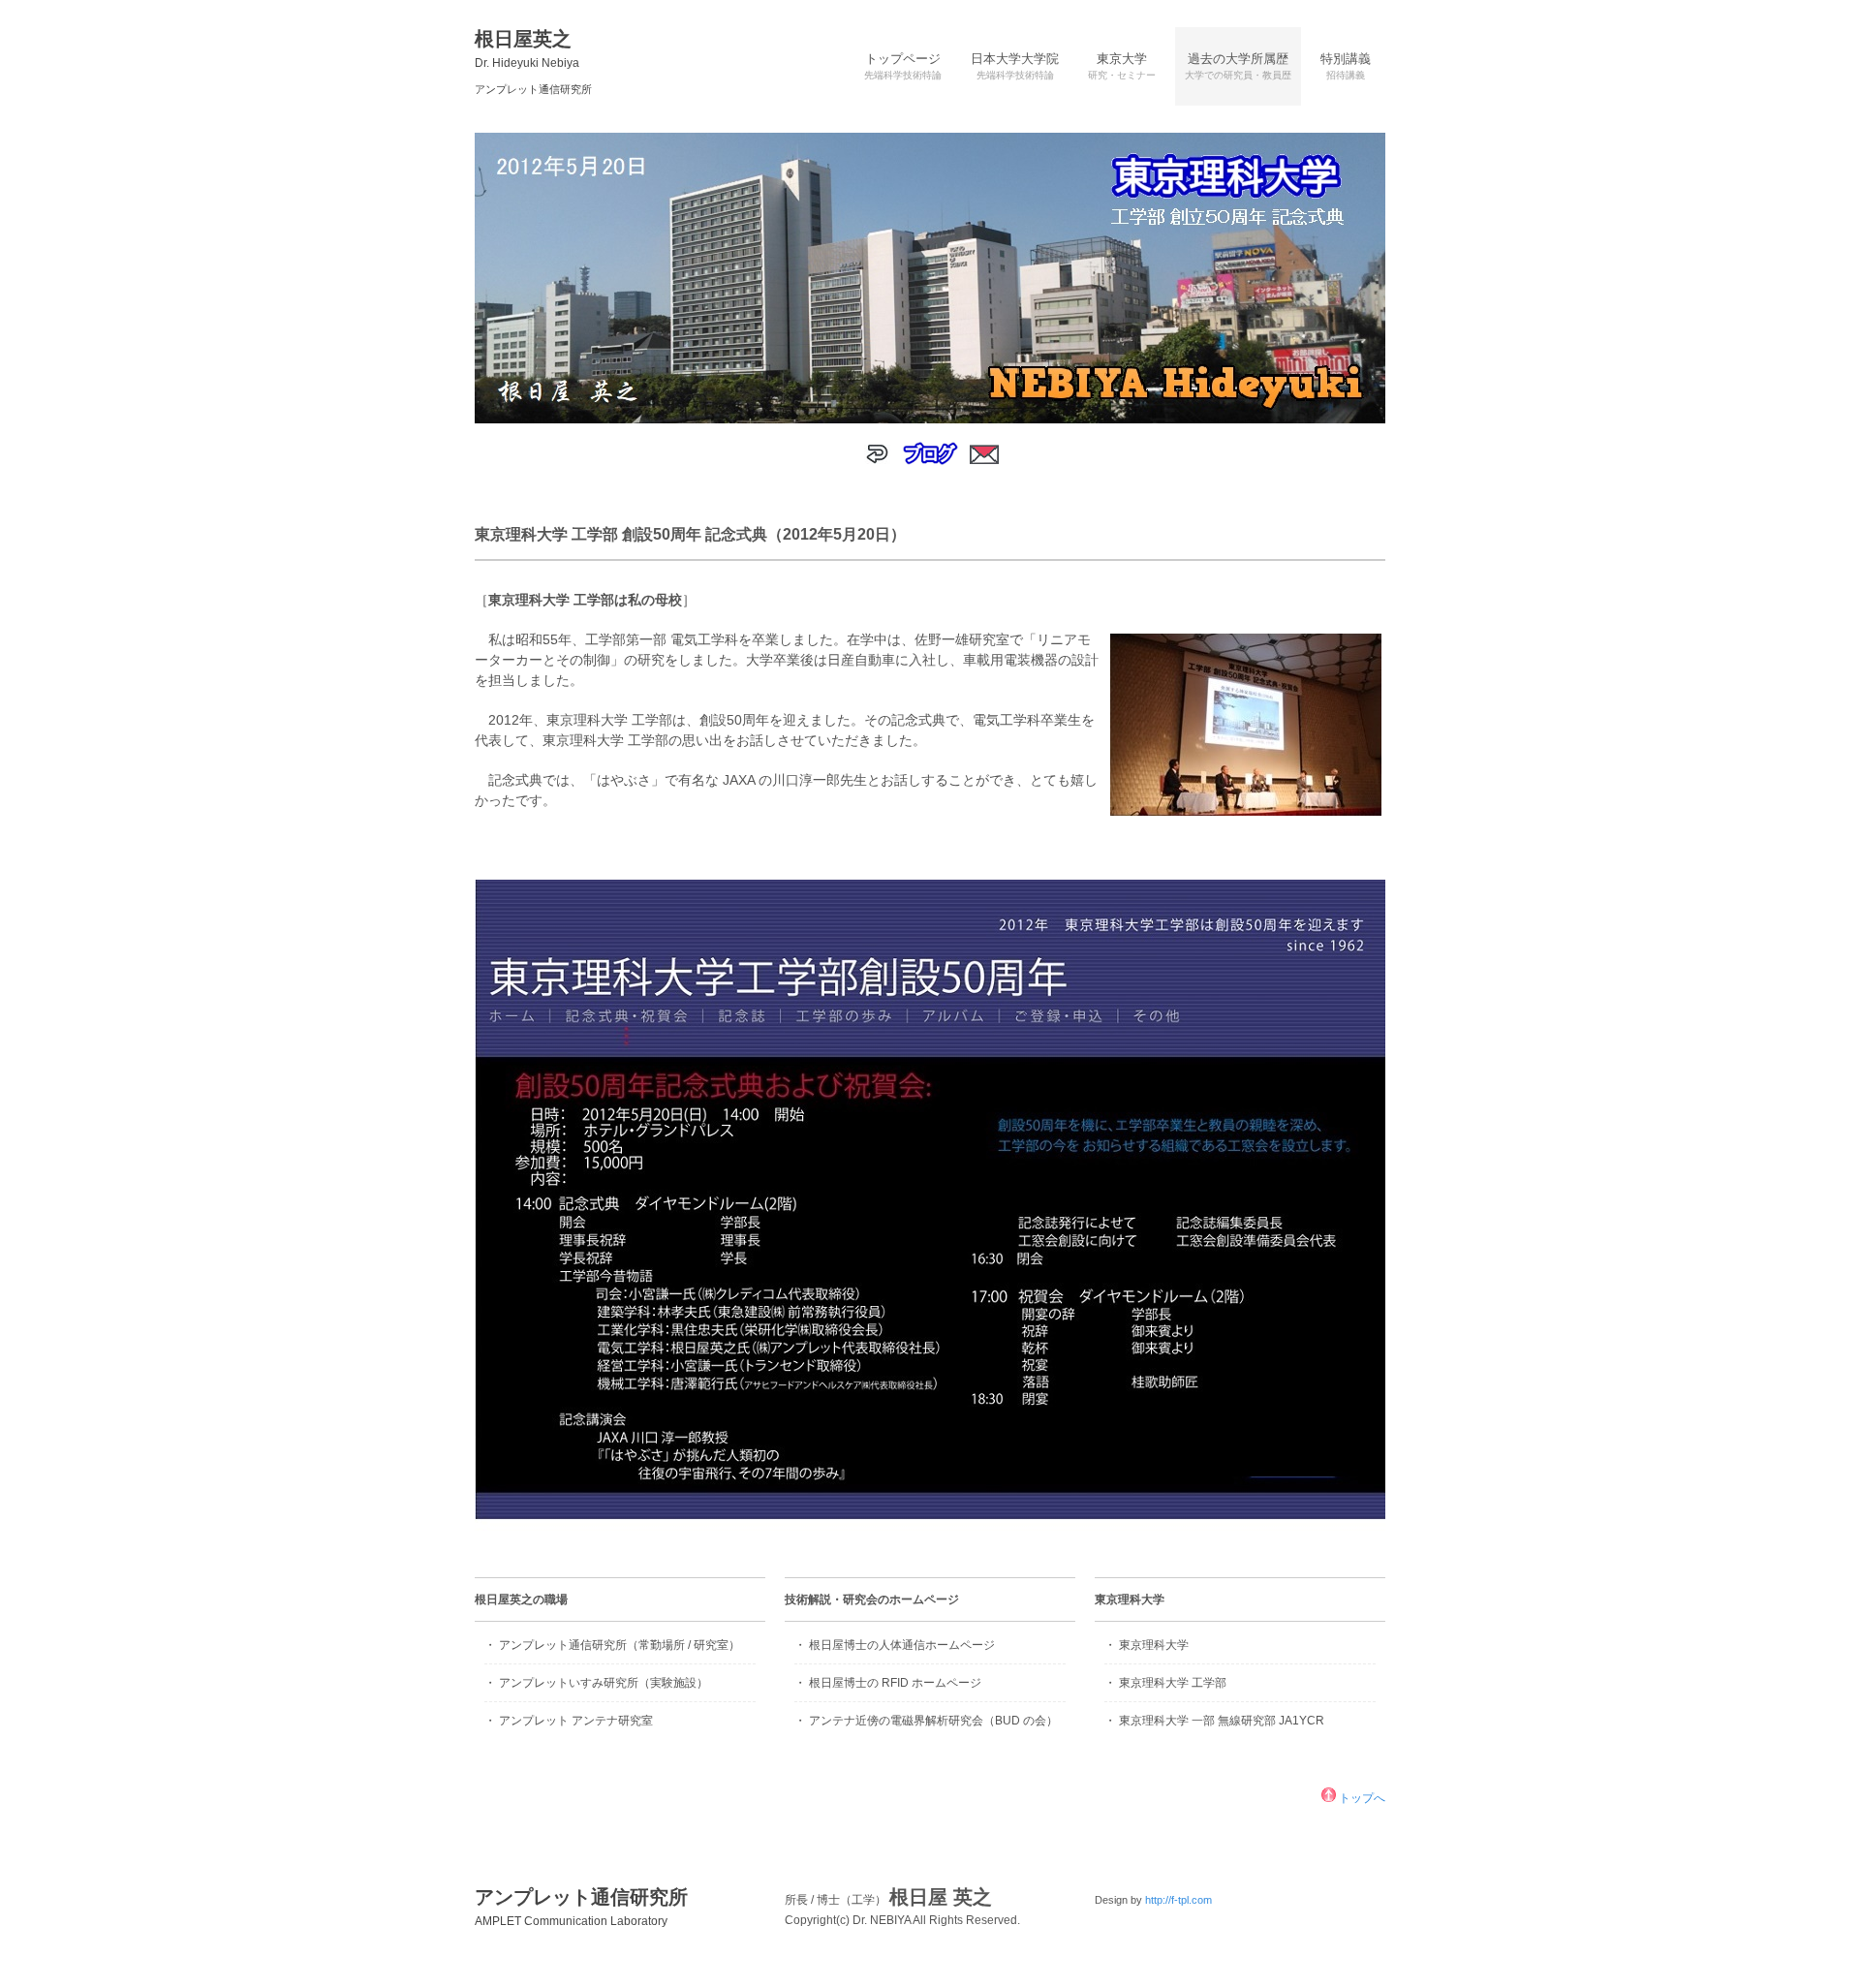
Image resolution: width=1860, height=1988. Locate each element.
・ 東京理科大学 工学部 (1165, 1683)
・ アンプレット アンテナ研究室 (569, 1721)
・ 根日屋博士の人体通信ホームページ (895, 1645)
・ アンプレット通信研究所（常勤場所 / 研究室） (612, 1645)
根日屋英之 (527, 49)
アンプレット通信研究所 (581, 1907)
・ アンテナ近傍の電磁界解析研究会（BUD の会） (926, 1721)
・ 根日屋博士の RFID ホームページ (888, 1683)
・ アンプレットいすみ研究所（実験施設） (596, 1683)
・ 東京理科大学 (1147, 1645)
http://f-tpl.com (1178, 1900)
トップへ (1361, 1798)
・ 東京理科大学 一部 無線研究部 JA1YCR (1214, 1721)
